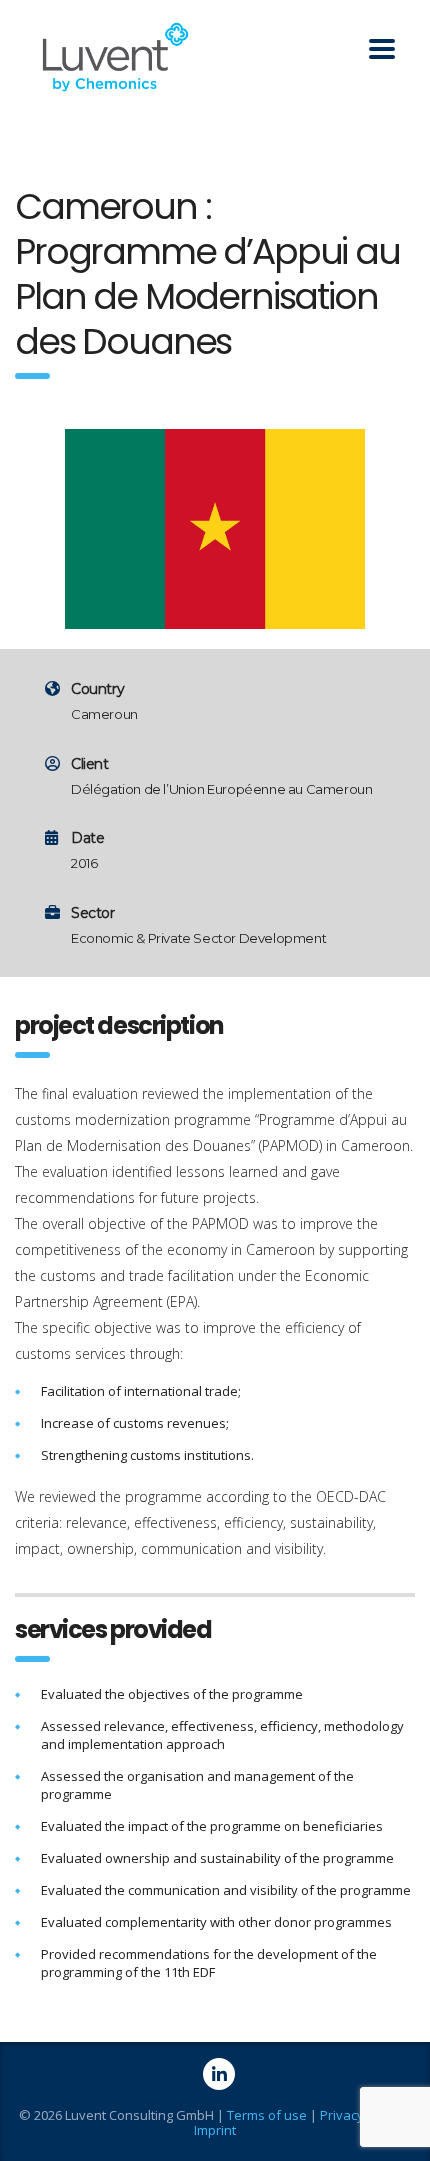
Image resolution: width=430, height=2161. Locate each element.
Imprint (215, 2130)
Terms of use (267, 2115)
